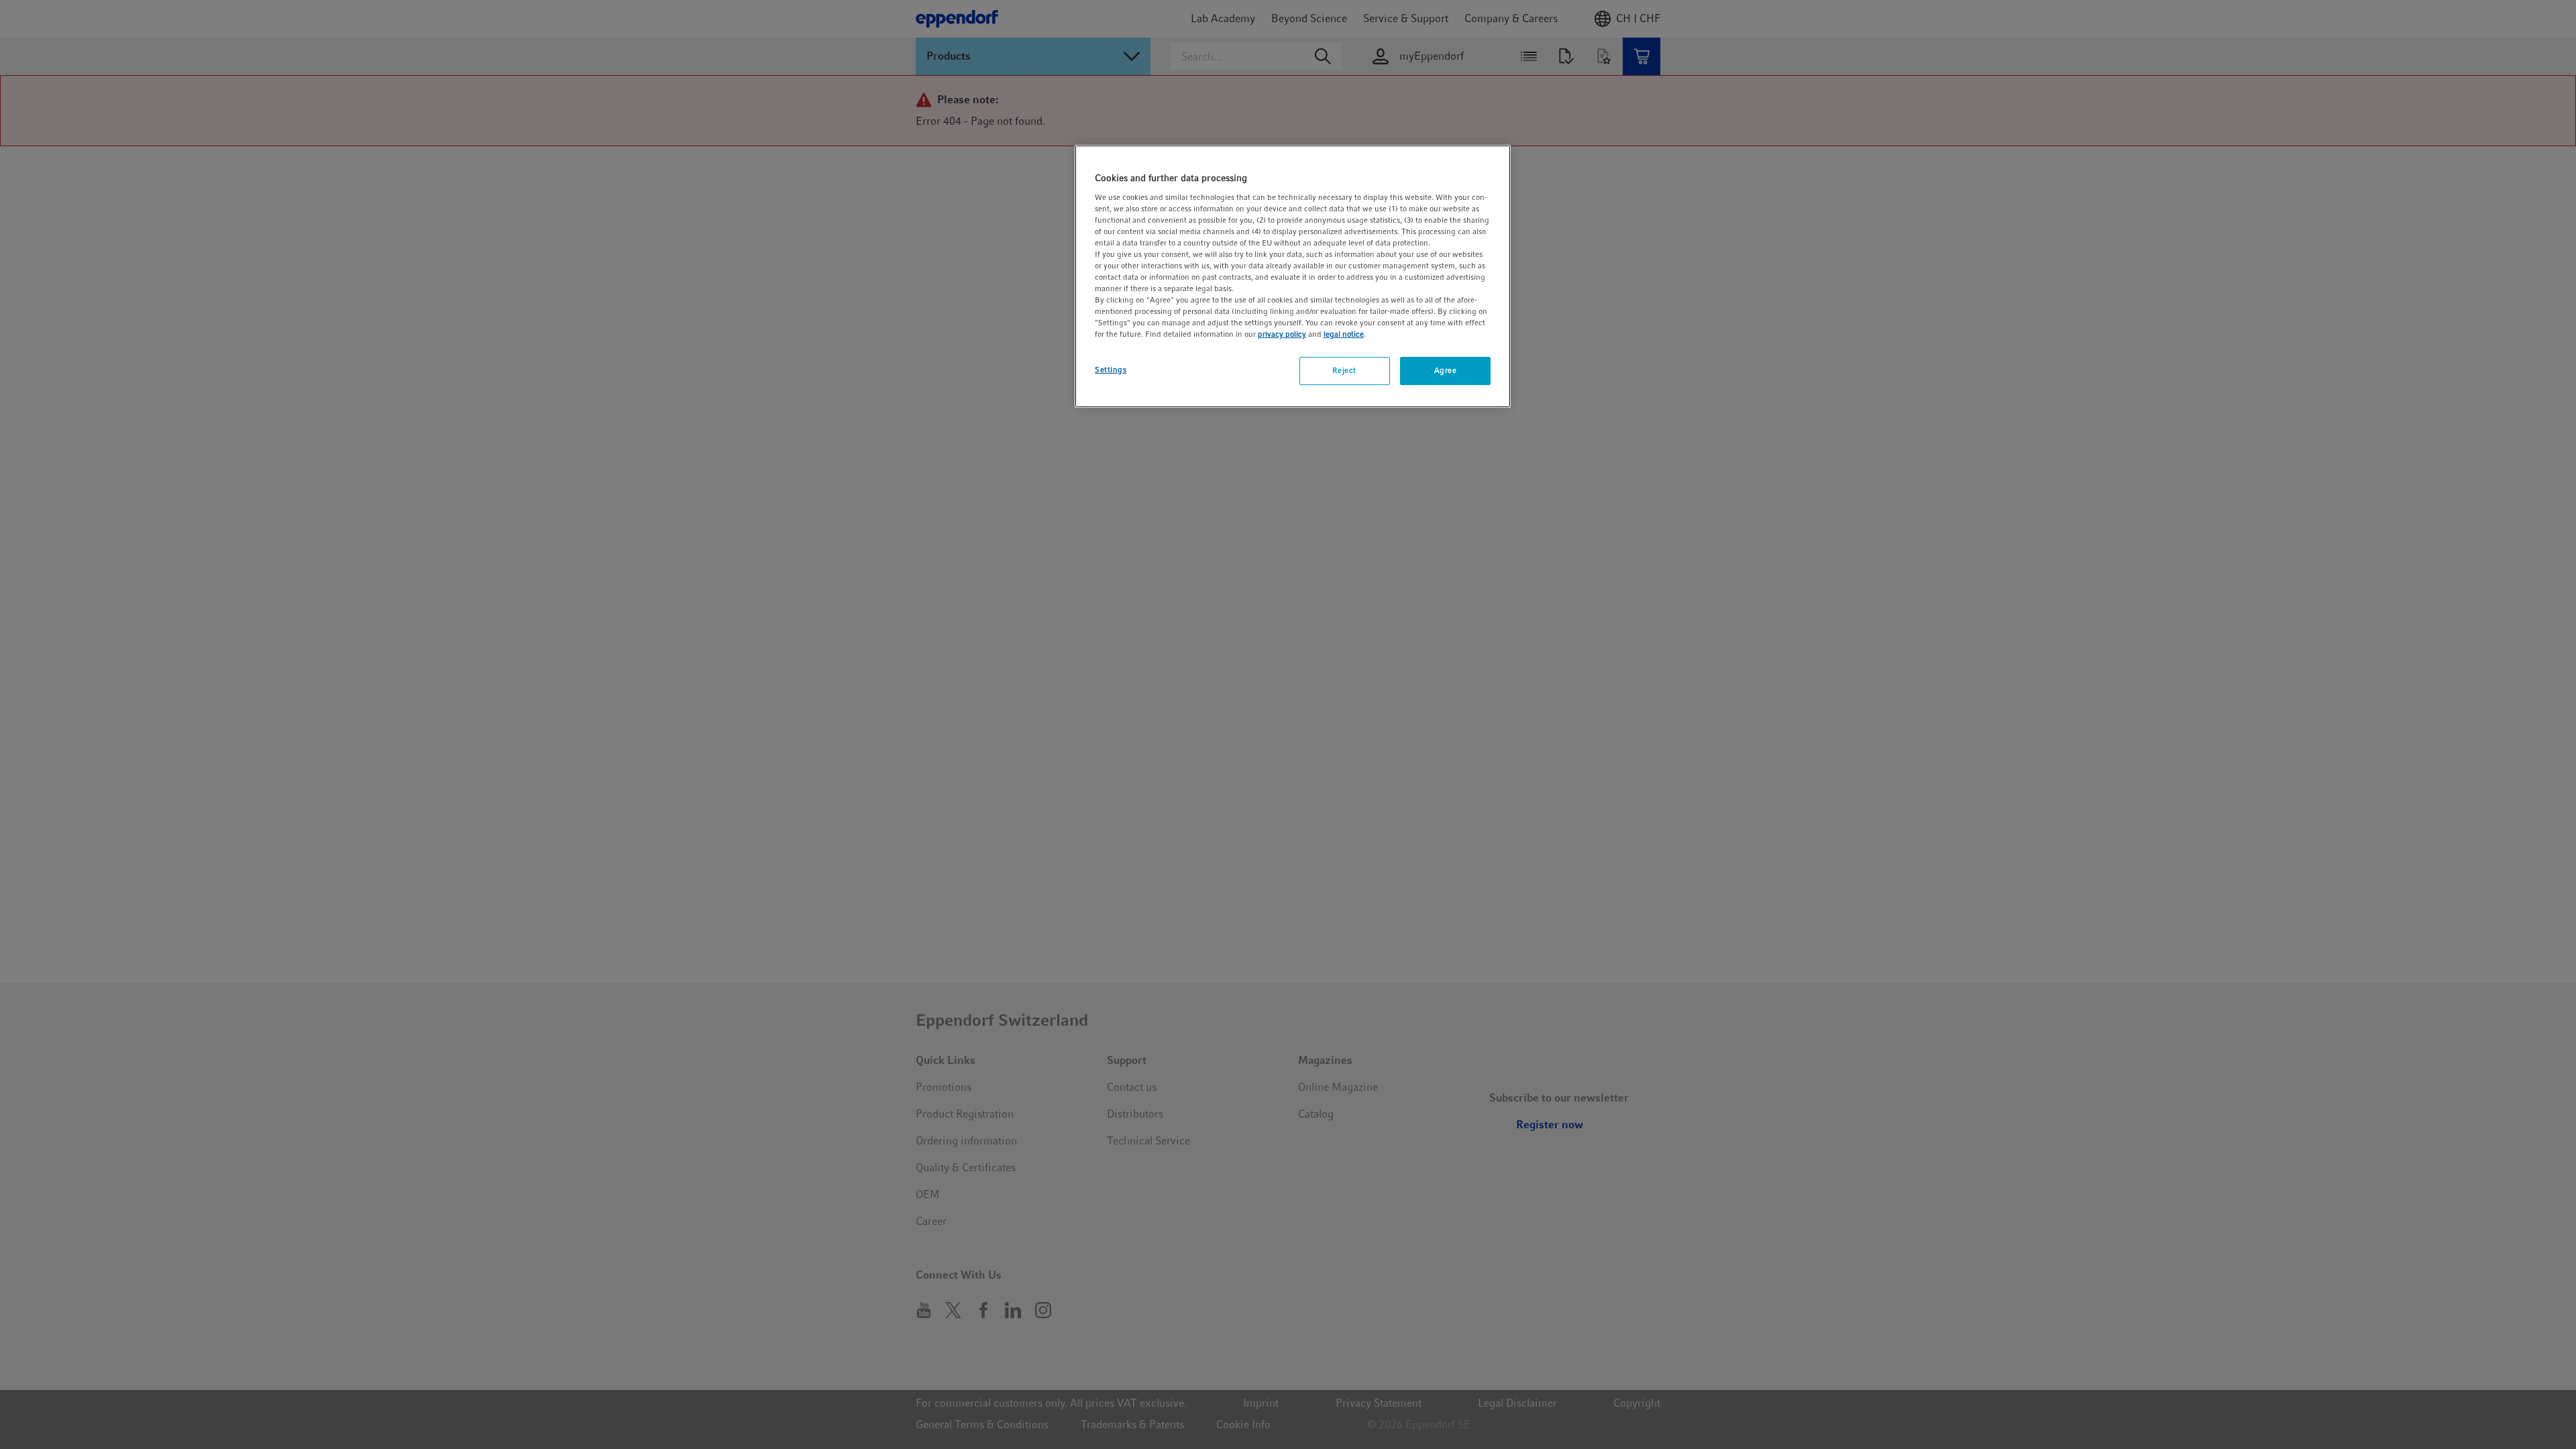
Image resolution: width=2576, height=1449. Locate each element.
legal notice (1344, 334)
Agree (1446, 370)
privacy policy (1282, 334)
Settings (1111, 370)
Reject (1344, 370)
